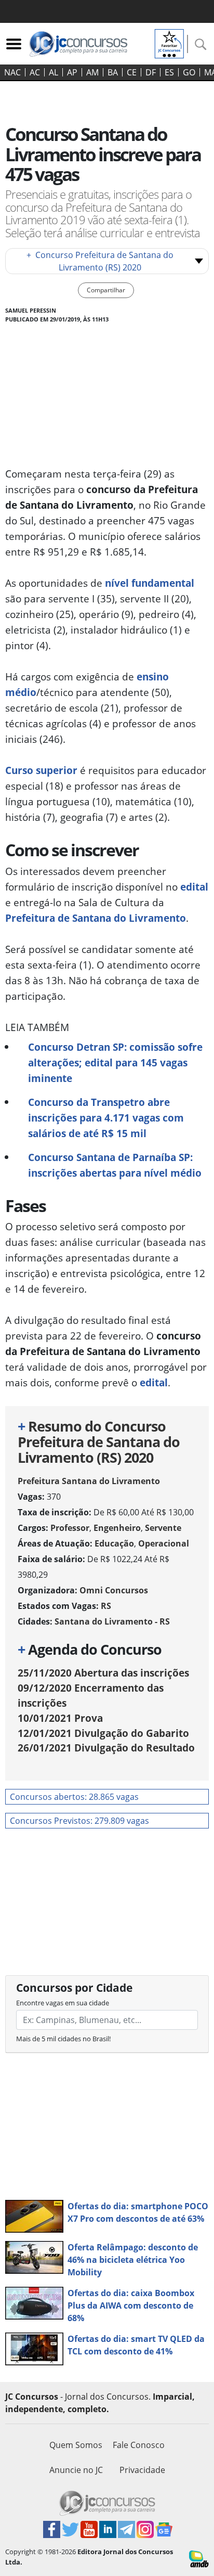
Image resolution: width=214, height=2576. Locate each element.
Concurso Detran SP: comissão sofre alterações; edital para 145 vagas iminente (115, 1062)
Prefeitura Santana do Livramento (89, 1481)
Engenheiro (117, 1528)
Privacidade (142, 2470)
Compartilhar (106, 290)
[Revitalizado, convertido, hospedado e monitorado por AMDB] (199, 2558)
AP (72, 72)
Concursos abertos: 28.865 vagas (74, 1797)
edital (194, 887)
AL (53, 72)
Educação (114, 1543)
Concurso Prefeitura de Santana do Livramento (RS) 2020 (100, 261)
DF (151, 72)
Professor (70, 1528)
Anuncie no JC (76, 2470)
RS (106, 1606)
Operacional (164, 1543)
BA (113, 72)
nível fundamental (150, 583)
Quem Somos (76, 2445)
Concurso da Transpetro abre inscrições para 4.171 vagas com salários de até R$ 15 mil (106, 1118)
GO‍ (189, 72)
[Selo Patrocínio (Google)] (169, 43)
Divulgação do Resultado (106, 1748)
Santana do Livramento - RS (112, 1621)
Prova (60, 1718)
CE (132, 72)
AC (35, 72)
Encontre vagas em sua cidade (63, 2003)
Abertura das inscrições (103, 1673)
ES (169, 72)
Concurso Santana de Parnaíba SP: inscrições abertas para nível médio (115, 1165)
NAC (12, 72)
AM (92, 72)
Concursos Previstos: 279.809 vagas (79, 1821)
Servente (163, 1528)
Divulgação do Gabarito (103, 1733)
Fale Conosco (139, 2445)
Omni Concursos (114, 1590)
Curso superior (41, 770)
